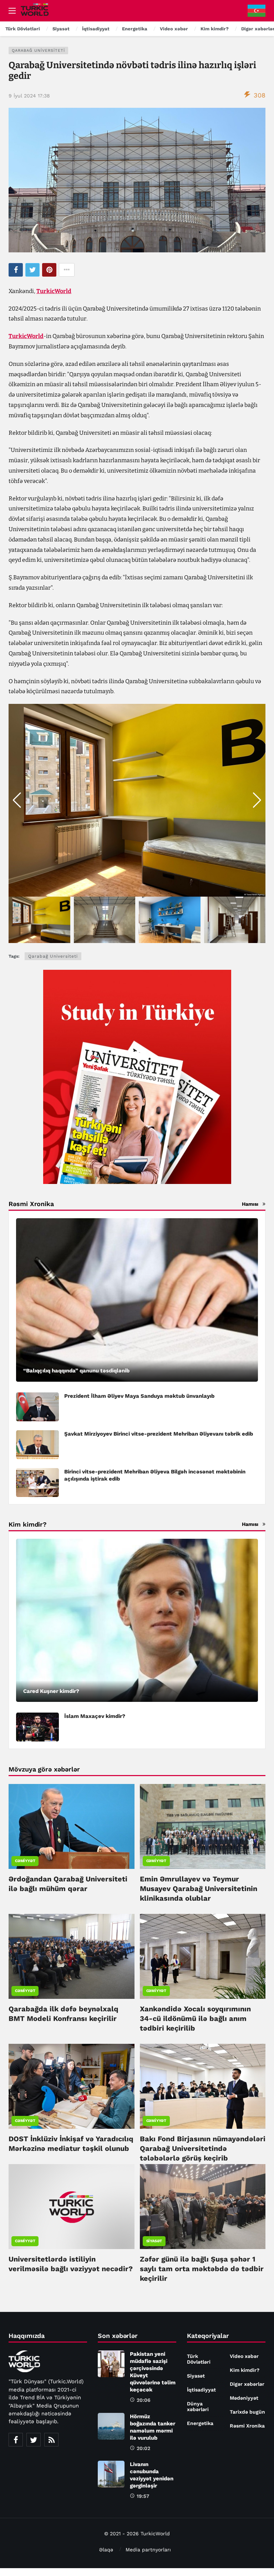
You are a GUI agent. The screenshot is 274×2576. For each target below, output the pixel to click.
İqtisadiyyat (201, 2390)
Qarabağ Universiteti (38, 51)
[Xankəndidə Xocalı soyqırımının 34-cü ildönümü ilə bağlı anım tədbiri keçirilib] (203, 1956)
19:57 (143, 2496)
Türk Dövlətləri (199, 2359)
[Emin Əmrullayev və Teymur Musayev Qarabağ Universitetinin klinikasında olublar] (203, 1826)
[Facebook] (16, 2440)
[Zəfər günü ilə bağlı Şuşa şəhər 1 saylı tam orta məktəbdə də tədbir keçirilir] (203, 2207)
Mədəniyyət (244, 2398)
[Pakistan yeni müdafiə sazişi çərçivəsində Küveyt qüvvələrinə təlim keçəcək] (111, 2364)
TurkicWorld (54, 291)
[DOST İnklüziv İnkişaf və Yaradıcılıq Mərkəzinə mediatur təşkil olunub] (72, 2086)
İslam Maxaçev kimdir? (95, 1716)
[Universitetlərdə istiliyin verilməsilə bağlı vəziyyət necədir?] (72, 2207)
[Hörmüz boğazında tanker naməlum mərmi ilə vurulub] (111, 2426)
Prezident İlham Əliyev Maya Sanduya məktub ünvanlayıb (139, 1396)
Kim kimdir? (245, 2370)
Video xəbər (244, 2356)
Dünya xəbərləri (198, 2406)
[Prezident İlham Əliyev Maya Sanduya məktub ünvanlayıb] (37, 1407)
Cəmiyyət (25, 1861)
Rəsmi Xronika (247, 2426)
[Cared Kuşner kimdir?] (137, 1620)
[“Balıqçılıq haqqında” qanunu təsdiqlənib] (137, 1300)
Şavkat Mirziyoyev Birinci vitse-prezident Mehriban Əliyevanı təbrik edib (159, 1434)
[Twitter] (34, 2440)
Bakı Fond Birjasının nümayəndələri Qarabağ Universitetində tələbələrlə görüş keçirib (203, 2148)
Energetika (200, 2423)
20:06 (144, 2400)
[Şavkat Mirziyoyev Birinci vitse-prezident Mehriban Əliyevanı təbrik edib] (37, 1445)
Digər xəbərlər (247, 2384)
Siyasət (154, 2241)
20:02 (143, 2448)
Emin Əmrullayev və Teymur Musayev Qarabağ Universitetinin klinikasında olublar (199, 1889)
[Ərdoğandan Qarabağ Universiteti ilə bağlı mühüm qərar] (72, 1826)
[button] (257, 800)
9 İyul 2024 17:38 (29, 96)
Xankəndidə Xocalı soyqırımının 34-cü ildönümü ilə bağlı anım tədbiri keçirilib (195, 2018)
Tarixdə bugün (247, 2412)
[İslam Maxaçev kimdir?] (37, 1727)
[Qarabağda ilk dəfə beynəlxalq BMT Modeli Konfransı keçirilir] (72, 1956)
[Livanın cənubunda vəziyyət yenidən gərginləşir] (111, 2474)
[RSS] (51, 2440)
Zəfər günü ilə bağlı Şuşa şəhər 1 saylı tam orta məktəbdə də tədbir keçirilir (202, 2269)
